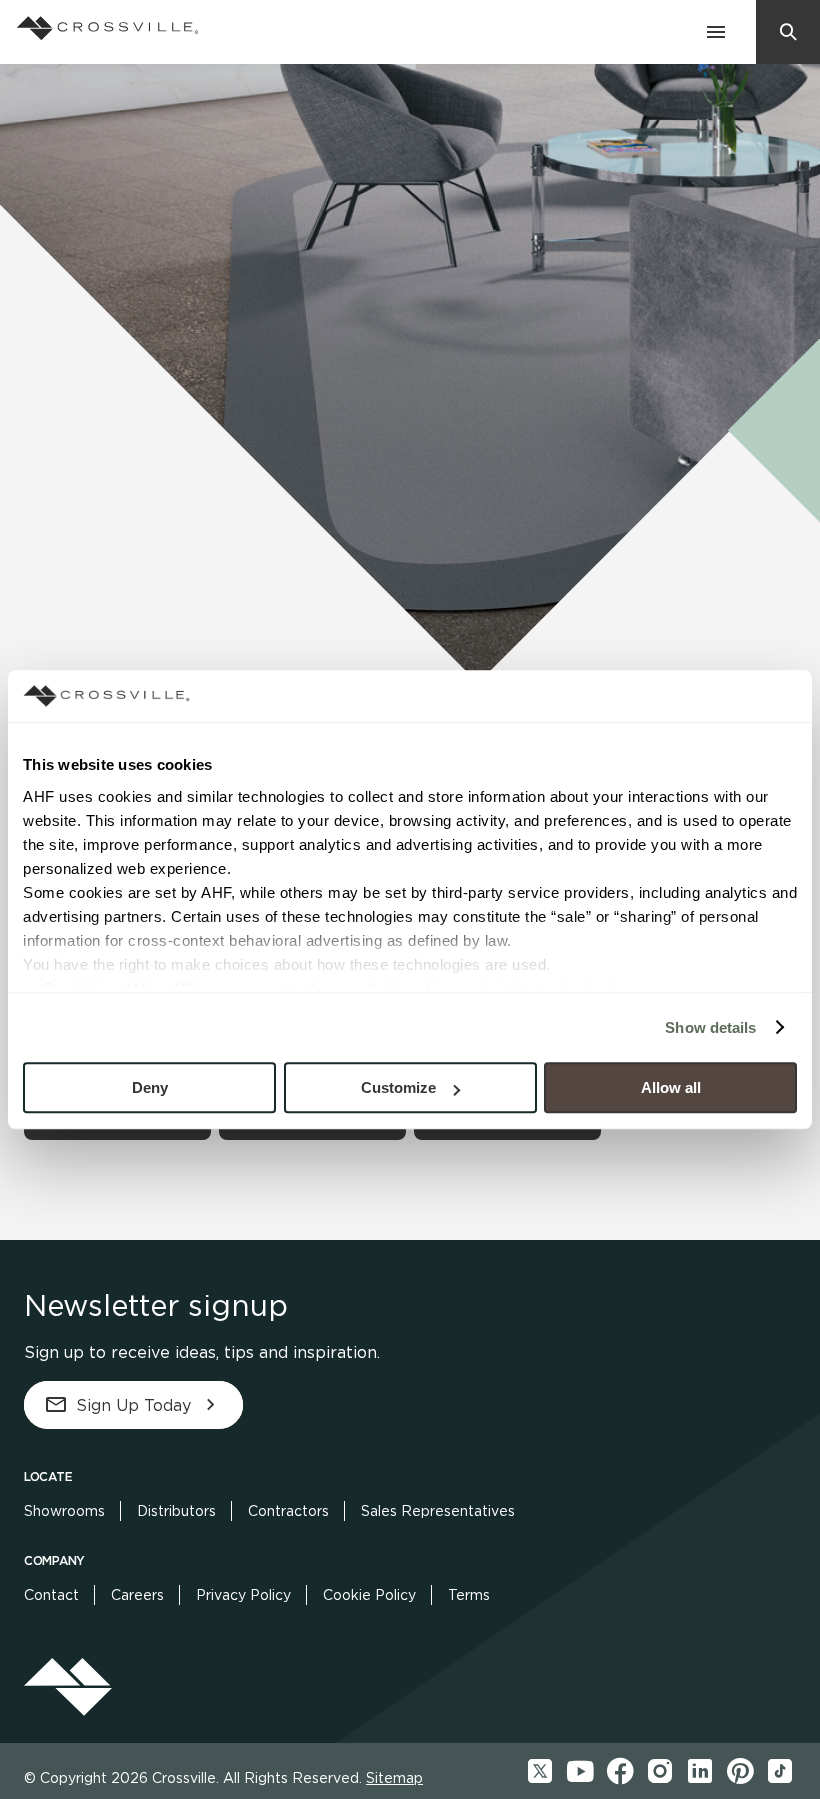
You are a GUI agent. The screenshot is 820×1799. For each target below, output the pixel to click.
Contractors (288, 1511)
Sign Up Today (133, 1405)
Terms (469, 1595)
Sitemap (394, 1778)
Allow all (671, 1087)
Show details (710, 1027)
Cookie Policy (369, 1595)
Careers (137, 1595)
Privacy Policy (243, 1595)
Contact (51, 1595)
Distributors (176, 1511)
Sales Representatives (438, 1511)
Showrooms (64, 1511)
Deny (150, 1087)
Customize (398, 1087)
